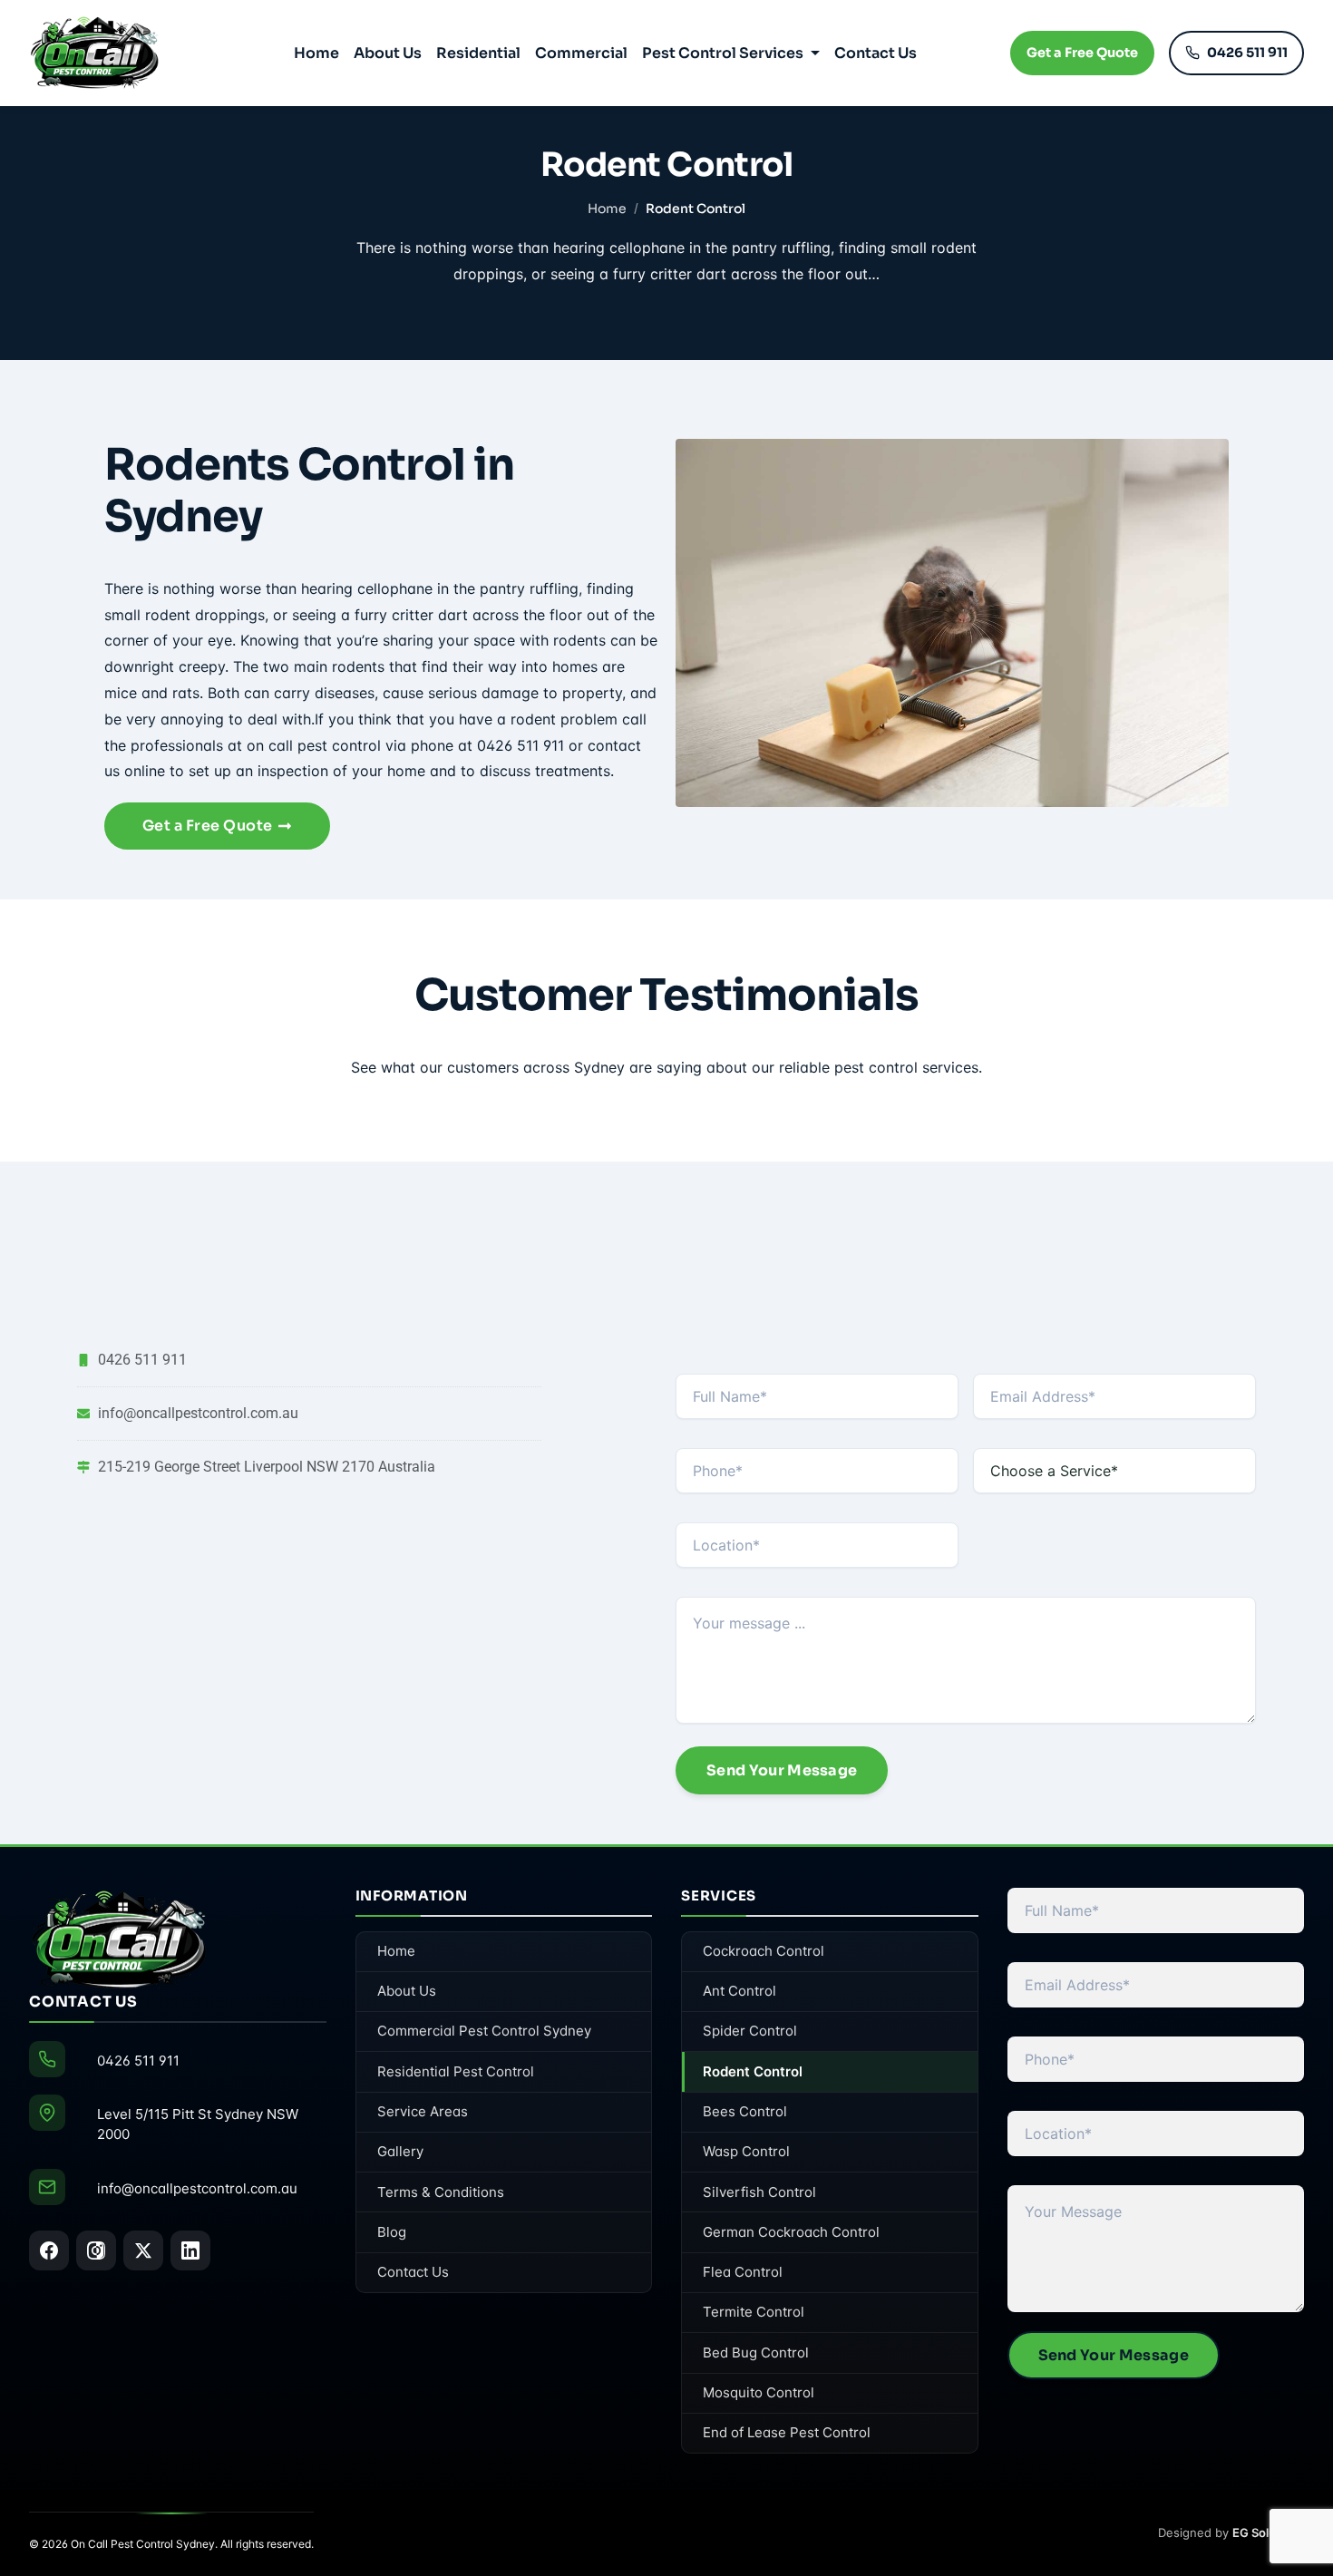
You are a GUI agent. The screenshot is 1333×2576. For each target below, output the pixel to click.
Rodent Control (753, 2071)
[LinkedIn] (190, 2250)
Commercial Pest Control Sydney (484, 2031)
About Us (388, 53)
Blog (392, 2232)
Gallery (400, 2151)
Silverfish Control (759, 2192)
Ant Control (739, 1991)
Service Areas (423, 2111)
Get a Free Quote (1082, 53)
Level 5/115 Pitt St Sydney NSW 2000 (198, 2124)
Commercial (581, 53)
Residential (478, 53)
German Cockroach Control (791, 2232)
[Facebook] (49, 2250)
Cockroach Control (764, 1951)
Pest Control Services (723, 53)
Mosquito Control (759, 2392)
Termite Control (754, 2312)
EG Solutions (1268, 2532)
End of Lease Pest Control (787, 2432)
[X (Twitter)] (143, 2250)
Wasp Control (746, 2151)
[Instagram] (96, 2250)
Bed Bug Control (756, 2352)
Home (316, 53)
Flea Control (743, 2272)
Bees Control (745, 2111)
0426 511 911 (1247, 53)
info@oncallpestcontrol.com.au (197, 2188)
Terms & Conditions (441, 2192)
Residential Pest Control (456, 2071)
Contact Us (876, 53)
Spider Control (750, 2031)
